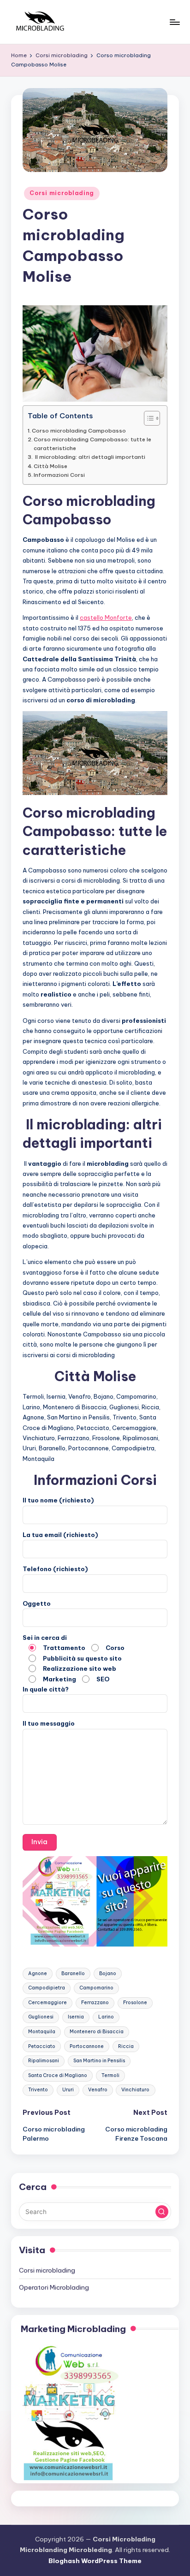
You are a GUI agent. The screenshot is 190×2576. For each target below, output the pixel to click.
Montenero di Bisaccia (97, 2032)
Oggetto (37, 1603)
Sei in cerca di (74, 1658)
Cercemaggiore (47, 2003)
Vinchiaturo (135, 2090)
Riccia (126, 2046)
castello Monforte (106, 617)
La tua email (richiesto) (60, 1535)
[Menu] (174, 22)
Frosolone (135, 2003)
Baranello (73, 1974)
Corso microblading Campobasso (79, 430)
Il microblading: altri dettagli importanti (89, 457)
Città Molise (50, 466)
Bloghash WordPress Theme (95, 2561)
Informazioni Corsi (59, 475)
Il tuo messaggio (49, 1723)
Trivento (38, 2090)
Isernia (76, 2017)
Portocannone (87, 2046)
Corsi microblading (62, 193)
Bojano (108, 1974)
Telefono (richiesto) (55, 1569)
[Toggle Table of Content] (147, 418)
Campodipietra (47, 1988)
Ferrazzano (95, 2003)
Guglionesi (41, 2017)
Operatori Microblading (54, 2287)
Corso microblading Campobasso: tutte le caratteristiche (92, 443)
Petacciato (42, 2046)
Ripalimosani (44, 2061)
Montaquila (42, 2032)
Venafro (98, 2090)
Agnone (38, 1974)
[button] (162, 2212)
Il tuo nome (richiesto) (58, 1500)
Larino (106, 2017)
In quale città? (46, 1689)
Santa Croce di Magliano (58, 2075)
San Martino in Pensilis (99, 2061)
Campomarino (96, 1988)
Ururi (68, 2090)
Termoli (110, 2075)
